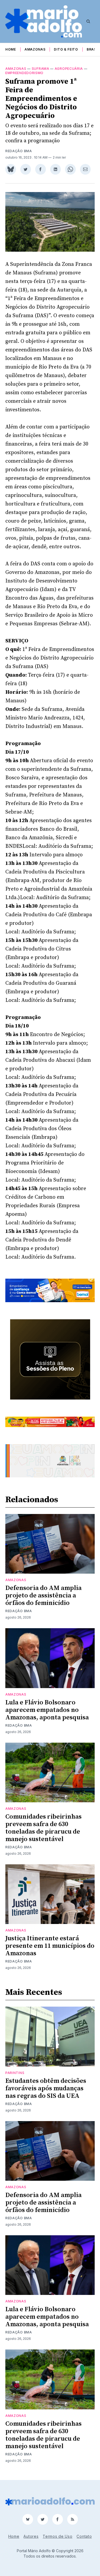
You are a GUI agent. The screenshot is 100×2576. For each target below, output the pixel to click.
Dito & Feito (66, 49)
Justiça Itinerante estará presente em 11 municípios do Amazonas (50, 1946)
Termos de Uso (57, 2536)
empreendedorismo (24, 73)
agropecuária (69, 69)
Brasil (93, 49)
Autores (31, 2536)
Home (11, 49)
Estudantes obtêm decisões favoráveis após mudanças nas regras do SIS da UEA (46, 2088)
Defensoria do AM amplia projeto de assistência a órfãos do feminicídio (43, 1596)
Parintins (15, 2073)
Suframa (41, 69)
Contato (84, 2536)
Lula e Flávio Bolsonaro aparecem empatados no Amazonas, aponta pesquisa (47, 1710)
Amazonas (35, 49)
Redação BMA (19, 151)
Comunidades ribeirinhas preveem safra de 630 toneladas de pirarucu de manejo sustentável (43, 1828)
